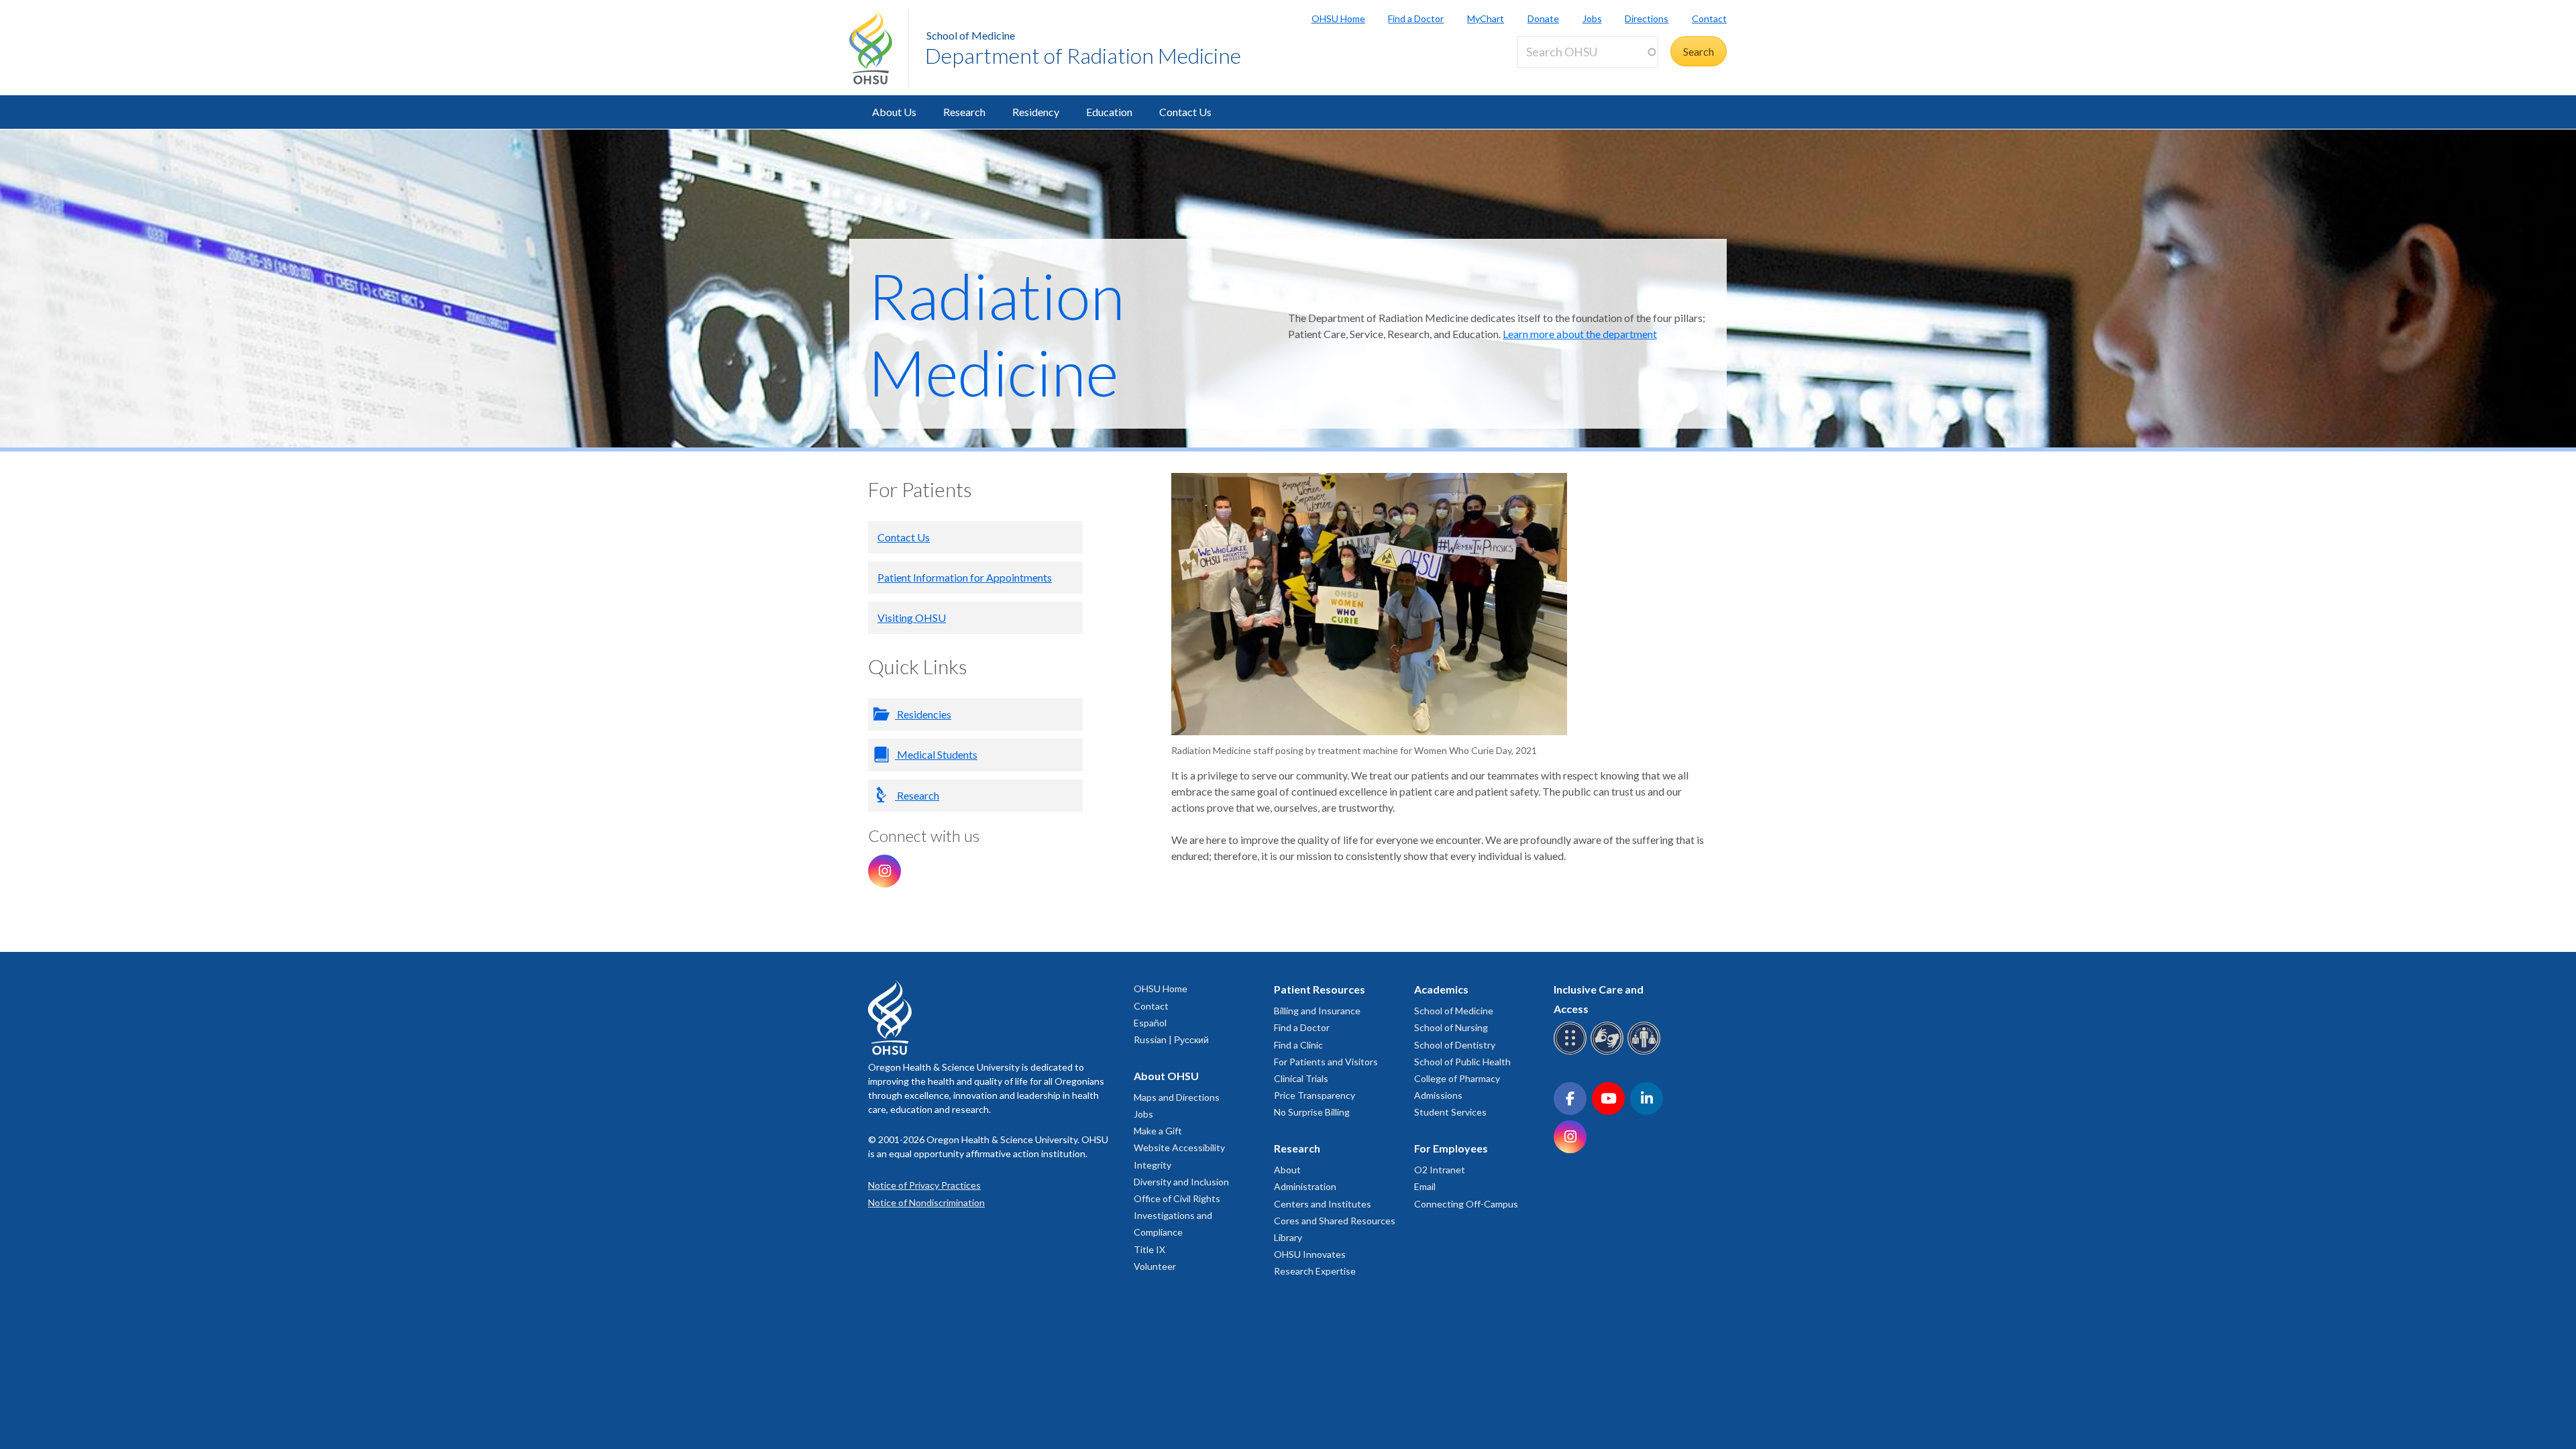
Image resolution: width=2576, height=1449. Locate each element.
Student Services (1450, 1112)
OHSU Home (1338, 18)
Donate (1543, 18)
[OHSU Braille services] (1572, 1052)
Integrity (1152, 1165)
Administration (1305, 1186)
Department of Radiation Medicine (1083, 55)
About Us (894, 112)
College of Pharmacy (1457, 1078)
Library (1288, 1237)
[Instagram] (884, 871)
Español (1150, 1023)
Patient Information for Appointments (965, 577)
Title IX (1149, 1249)
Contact (1709, 18)
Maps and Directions (1177, 1097)
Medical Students (936, 754)
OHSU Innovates (1310, 1254)
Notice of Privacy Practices (924, 1185)
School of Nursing (1451, 1027)
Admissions (1438, 1095)
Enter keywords (1559, 75)
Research (964, 112)
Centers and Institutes (1323, 1204)
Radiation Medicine (997, 333)
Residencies (923, 714)
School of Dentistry (1455, 1045)
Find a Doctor (1416, 18)
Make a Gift (1158, 1131)
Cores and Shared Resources (1335, 1221)
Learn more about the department (1580, 334)
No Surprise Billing (1312, 1112)
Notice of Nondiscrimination (926, 1202)
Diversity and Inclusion (1181, 1182)
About (1287, 1170)
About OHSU (1166, 1076)
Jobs (1592, 18)
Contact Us (1185, 112)
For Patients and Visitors (1326, 1062)
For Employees (1451, 1148)
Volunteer (1155, 1266)
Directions (1647, 18)
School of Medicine (971, 35)
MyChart (1486, 18)
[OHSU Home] (879, 48)
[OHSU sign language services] (1609, 1052)
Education (1109, 112)
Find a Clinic (1298, 1045)
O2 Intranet (1440, 1170)
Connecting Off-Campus (1466, 1204)
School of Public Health (1462, 1062)
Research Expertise (1315, 1271)
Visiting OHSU (912, 618)
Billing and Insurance (1317, 1011)
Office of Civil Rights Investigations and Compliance (1177, 1215)
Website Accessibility (1179, 1147)
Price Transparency (1314, 1095)
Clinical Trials (1301, 1078)
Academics (1441, 989)
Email (1425, 1186)
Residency (1036, 112)
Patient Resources (1320, 989)
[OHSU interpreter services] (1646, 1052)
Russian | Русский (1171, 1039)
